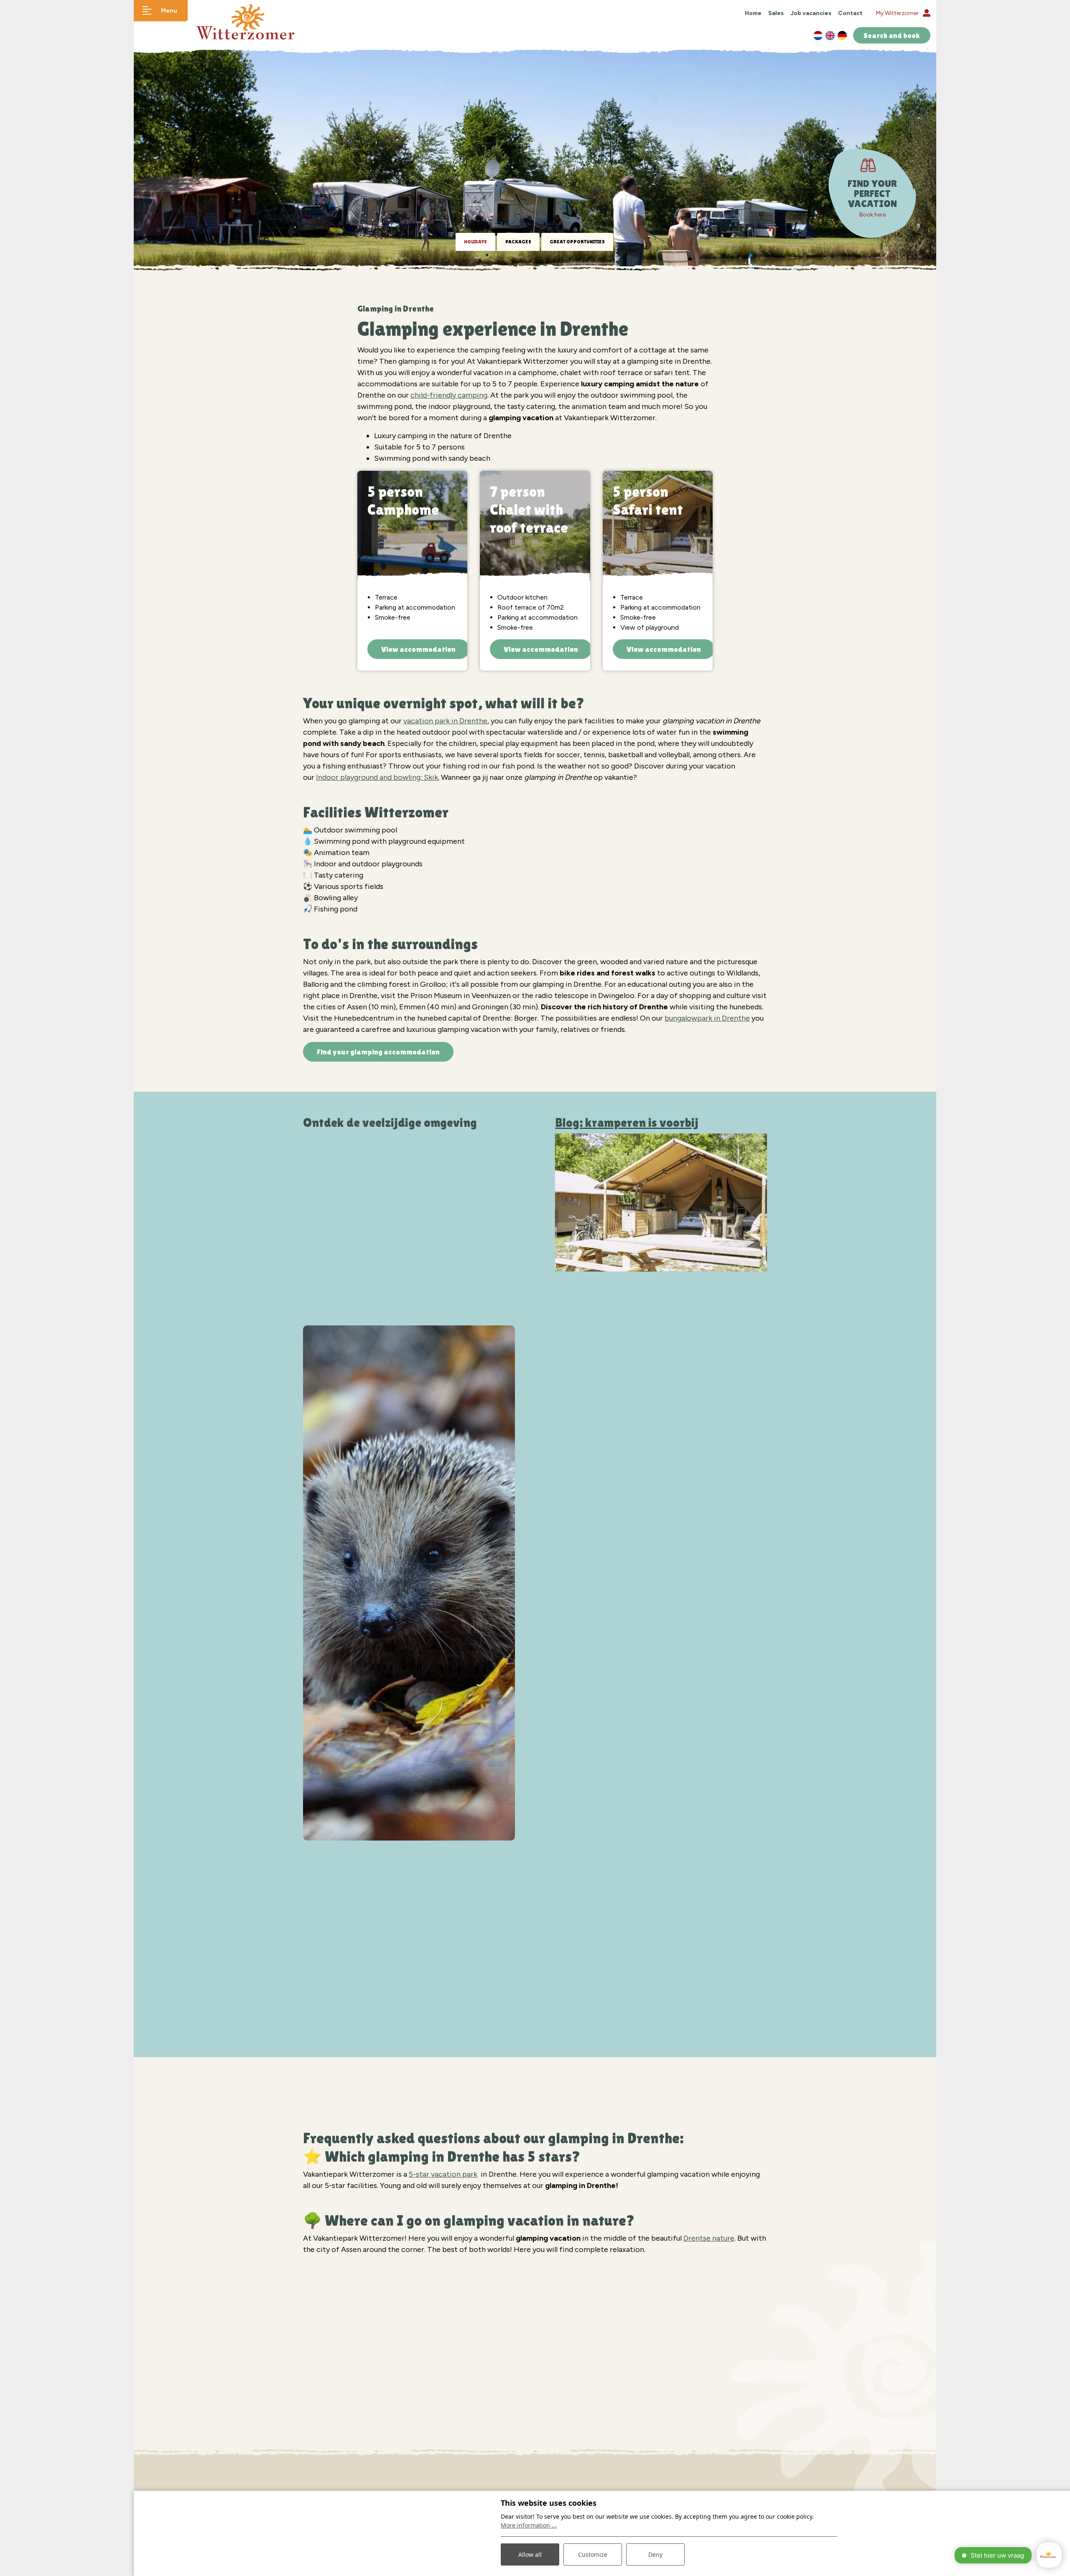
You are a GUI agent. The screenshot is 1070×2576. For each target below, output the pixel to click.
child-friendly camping (449, 395)
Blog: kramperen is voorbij (627, 1122)
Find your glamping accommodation (378, 1052)
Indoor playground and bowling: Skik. (378, 777)
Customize (593, 2554)
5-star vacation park (443, 2174)
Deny (655, 2554)
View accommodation (418, 649)
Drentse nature (709, 2238)
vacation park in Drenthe (445, 721)
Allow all (530, 2554)
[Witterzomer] (245, 22)
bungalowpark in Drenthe (707, 1018)
